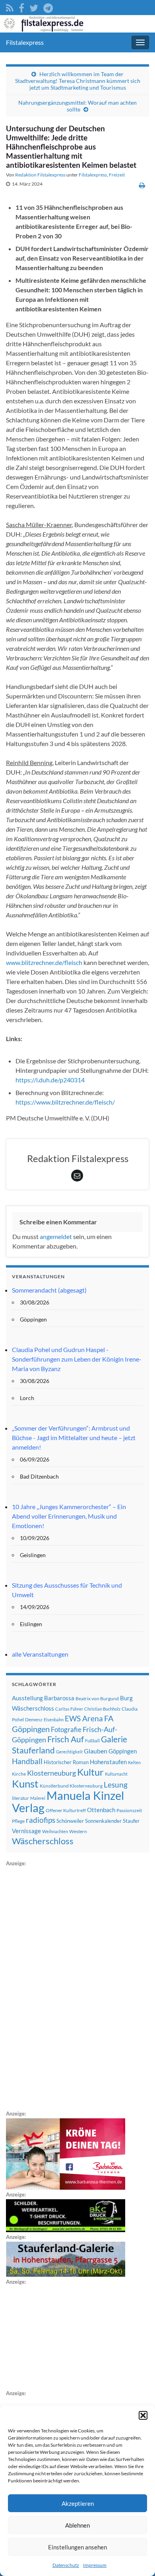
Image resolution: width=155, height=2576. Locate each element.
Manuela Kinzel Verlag (68, 1801)
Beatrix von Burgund (97, 1698)
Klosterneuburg (51, 1773)
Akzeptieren (78, 2503)
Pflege (18, 1821)
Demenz (34, 1720)
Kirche (19, 1774)
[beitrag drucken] (142, 185)
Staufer (131, 1821)
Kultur (90, 1772)
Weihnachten (55, 1831)
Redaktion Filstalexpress (40, 175)
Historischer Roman (66, 1762)
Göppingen (123, 1751)
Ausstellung (27, 1698)
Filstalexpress (25, 42)
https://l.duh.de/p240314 (50, 1080)
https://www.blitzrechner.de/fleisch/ (65, 1102)
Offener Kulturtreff (66, 1810)
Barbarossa (59, 1698)
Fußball (92, 1741)
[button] (143, 2415)
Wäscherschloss (43, 1841)
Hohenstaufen (108, 1762)
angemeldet (56, 1236)
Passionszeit (129, 1810)
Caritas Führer (69, 1709)
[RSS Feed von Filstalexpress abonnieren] (10, 7)
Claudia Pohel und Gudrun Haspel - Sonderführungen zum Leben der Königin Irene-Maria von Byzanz (77, 1359)
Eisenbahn (54, 1720)
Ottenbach (101, 1810)
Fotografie (66, 1729)
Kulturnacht (116, 1774)
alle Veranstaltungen (40, 1654)
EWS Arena (84, 1719)
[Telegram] (48, 7)
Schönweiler (70, 1821)
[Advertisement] (66, 1987)
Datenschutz (66, 2565)
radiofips (41, 1820)
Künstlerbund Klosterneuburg (71, 1786)
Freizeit (117, 175)
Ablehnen (77, 2525)
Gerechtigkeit (69, 1752)
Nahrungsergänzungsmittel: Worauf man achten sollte (77, 106)
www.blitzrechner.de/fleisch (44, 962)
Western (78, 1831)
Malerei (38, 1798)
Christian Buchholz (102, 1709)
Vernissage (26, 1831)
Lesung (116, 1785)
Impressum (95, 2565)
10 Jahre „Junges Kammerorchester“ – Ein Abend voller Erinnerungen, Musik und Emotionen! (69, 1516)
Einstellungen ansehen (77, 2547)
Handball (27, 1761)
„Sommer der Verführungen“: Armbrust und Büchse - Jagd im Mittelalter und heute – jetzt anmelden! (74, 1438)
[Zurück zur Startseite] (77, 24)
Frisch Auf (66, 1739)
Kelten (134, 1762)
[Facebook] (21, 7)
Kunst (25, 1784)
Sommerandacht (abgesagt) (49, 1290)
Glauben (96, 1751)
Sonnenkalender (103, 1821)
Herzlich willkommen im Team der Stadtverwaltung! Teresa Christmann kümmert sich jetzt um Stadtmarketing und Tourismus (78, 81)
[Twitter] (34, 7)
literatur (20, 1798)
